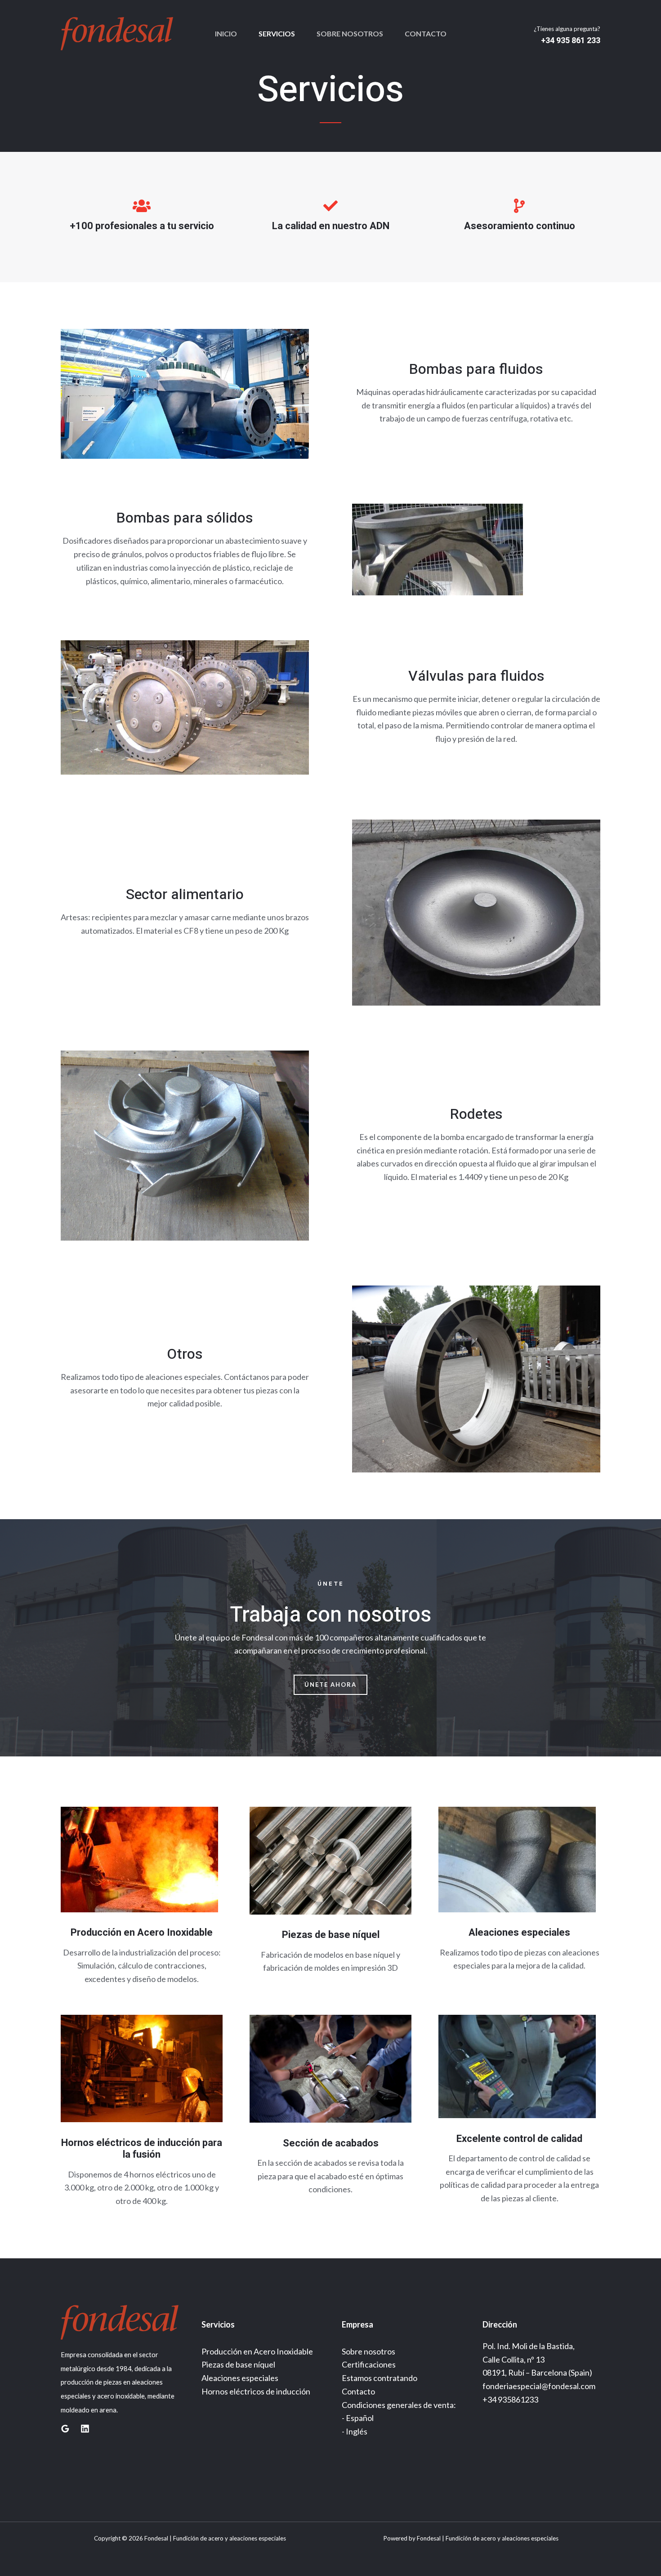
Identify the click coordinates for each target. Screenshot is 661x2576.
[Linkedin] (85, 2429)
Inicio (226, 33)
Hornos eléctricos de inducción (256, 2391)
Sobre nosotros (350, 33)
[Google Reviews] (65, 2429)
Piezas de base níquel (331, 1935)
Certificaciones (369, 2364)
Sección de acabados (331, 2143)
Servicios (277, 33)
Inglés (357, 2431)
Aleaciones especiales (519, 1933)
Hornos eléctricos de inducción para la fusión (142, 2149)
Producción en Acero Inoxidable (142, 1933)
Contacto (426, 33)
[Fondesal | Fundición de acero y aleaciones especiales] (117, 33)
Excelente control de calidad (519, 2139)
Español (360, 2418)
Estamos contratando (380, 2378)
